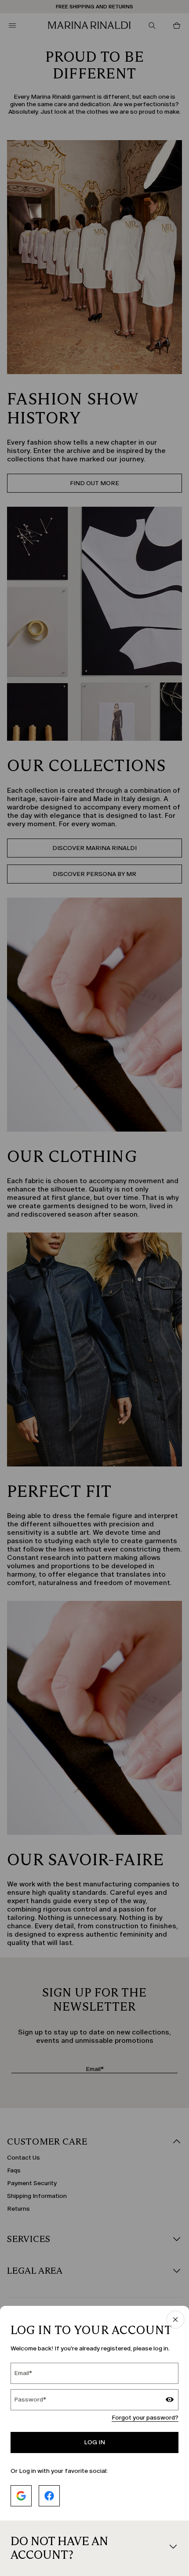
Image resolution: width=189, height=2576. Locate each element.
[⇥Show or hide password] (170, 2401)
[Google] (21, 2496)
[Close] (175, 2320)
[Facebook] (49, 2496)
